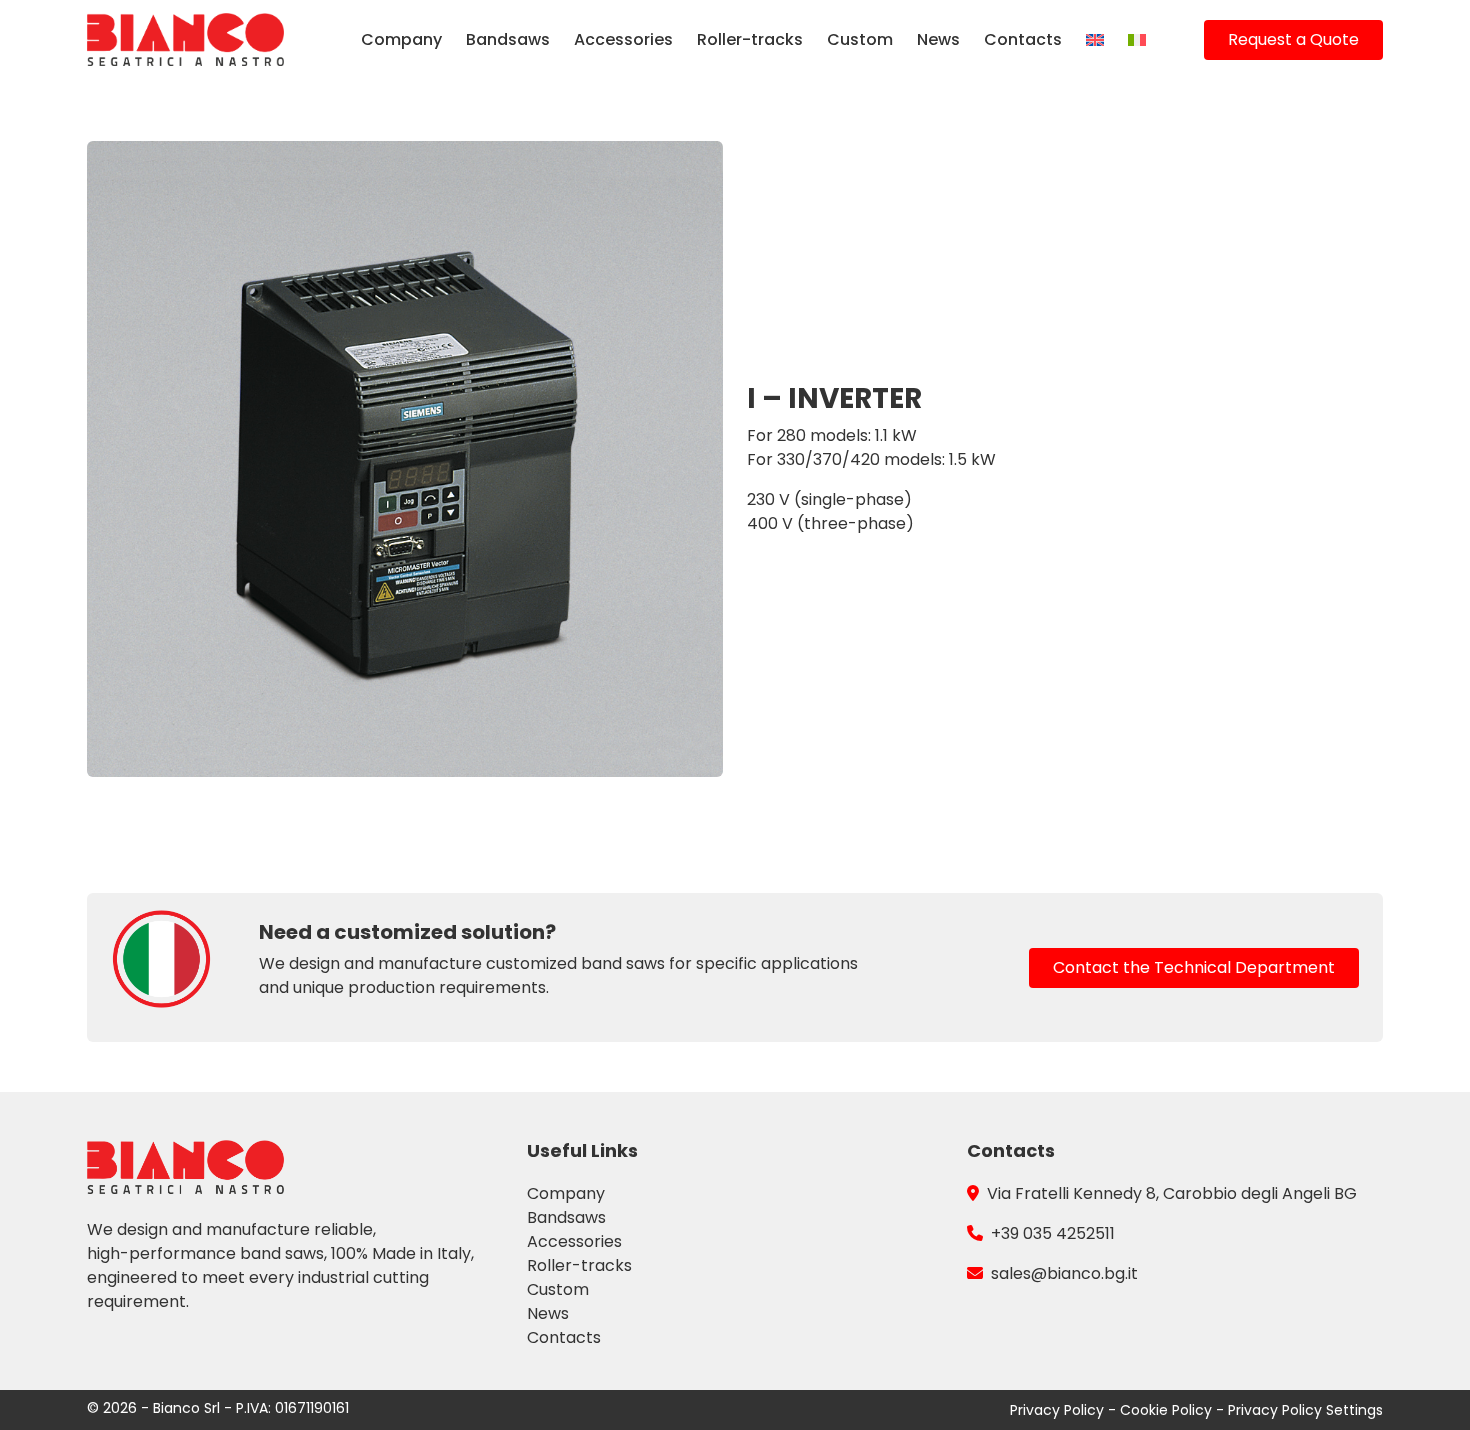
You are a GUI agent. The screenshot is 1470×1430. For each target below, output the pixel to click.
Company (401, 39)
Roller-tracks (750, 39)
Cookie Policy (1168, 1410)
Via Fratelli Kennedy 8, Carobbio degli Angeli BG (1172, 1193)
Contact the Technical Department (1194, 967)
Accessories (623, 39)
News (938, 39)
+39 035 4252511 (1053, 1233)
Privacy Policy (1059, 1410)
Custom (860, 39)
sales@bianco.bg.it (1064, 1273)
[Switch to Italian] (1137, 40)
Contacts (1023, 39)
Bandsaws (508, 39)
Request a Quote (1293, 39)
